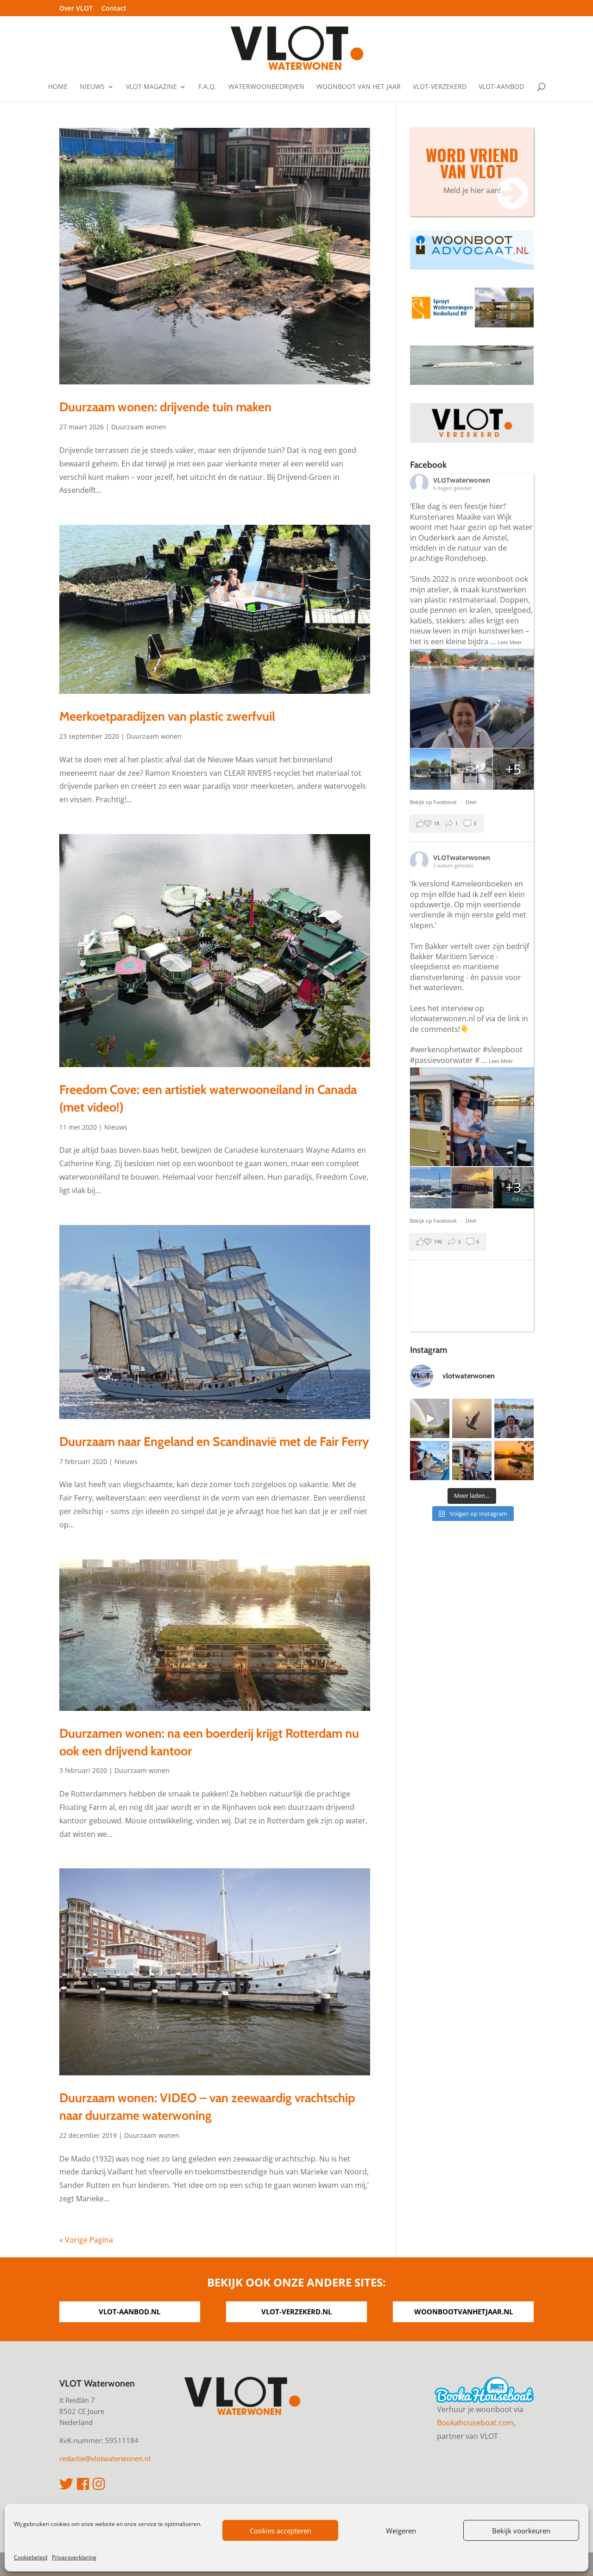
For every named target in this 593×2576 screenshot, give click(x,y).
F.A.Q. (207, 87)
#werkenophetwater (445, 1049)
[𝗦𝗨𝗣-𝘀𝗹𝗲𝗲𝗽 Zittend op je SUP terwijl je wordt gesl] (430, 1418)
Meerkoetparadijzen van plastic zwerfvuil (167, 716)
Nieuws (92, 87)
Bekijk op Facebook (434, 802)
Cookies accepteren (281, 2531)
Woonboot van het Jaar (359, 87)
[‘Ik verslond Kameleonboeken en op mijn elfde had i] (472, 1461)
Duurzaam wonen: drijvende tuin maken (165, 407)
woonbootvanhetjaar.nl (464, 2312)
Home (58, 87)
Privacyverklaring (74, 2557)
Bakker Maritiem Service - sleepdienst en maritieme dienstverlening (454, 967)
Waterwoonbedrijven (266, 87)
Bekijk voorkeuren (521, 2531)
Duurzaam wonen (139, 427)
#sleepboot (503, 1049)
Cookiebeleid (31, 2557)
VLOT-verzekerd (440, 87)
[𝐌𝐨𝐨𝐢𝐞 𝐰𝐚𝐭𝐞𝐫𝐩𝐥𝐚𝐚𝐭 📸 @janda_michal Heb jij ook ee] (472, 1418)
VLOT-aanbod (501, 87)
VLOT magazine (151, 87)
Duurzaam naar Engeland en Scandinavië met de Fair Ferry (214, 1442)
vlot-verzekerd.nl (296, 2312)
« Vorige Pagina (86, 2240)
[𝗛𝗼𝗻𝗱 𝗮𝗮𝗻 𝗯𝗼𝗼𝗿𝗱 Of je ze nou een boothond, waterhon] (430, 1461)
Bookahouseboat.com (475, 2423)
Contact (114, 9)
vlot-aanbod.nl (129, 2312)
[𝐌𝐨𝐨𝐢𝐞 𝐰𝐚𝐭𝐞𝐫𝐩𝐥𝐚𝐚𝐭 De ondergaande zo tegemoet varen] (514, 1461)
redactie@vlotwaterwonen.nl (105, 2458)
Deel (471, 802)
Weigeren (401, 2531)
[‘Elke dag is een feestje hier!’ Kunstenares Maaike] (514, 1418)
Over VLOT (76, 9)
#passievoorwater (442, 1060)
